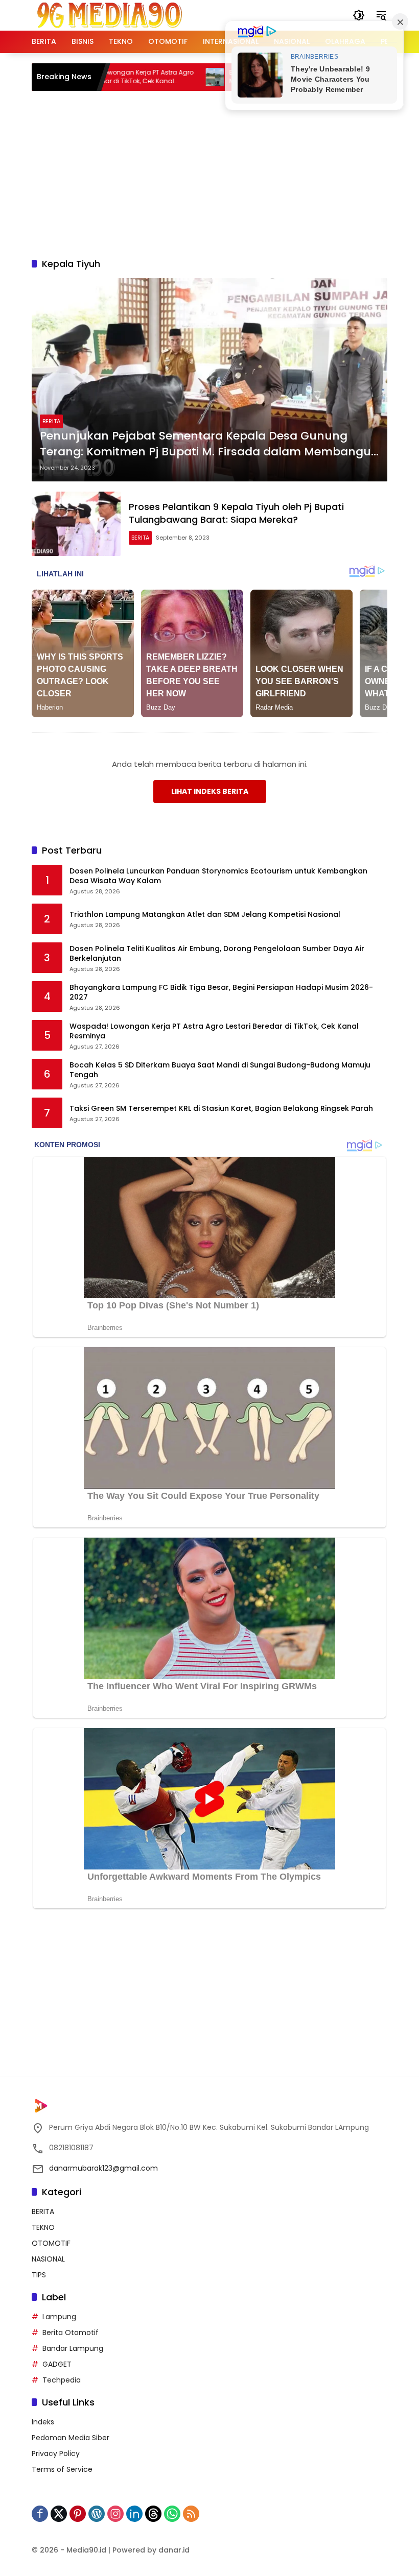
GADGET (57, 2364)
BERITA (51, 421)
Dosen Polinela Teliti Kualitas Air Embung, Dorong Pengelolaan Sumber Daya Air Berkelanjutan (217, 954)
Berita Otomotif (71, 2332)
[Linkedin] (134, 2514)
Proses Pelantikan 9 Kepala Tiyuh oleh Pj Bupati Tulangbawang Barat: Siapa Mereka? (236, 513)
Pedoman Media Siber (71, 2438)
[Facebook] (40, 2514)
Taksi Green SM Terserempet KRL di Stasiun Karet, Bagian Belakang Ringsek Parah (221, 1109)
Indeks (43, 2422)
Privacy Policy (56, 2453)
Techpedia (62, 2380)
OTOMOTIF (51, 2243)
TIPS (39, 2275)
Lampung (59, 2317)
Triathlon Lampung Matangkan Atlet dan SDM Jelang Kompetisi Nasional (205, 915)
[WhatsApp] (172, 2514)
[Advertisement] (225, 173)
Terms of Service (62, 2469)
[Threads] (153, 2514)
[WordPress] (97, 2514)
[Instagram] (115, 2514)
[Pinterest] (78, 2514)
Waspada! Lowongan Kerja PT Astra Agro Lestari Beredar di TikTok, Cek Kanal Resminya (214, 1031)
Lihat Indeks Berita (210, 791)
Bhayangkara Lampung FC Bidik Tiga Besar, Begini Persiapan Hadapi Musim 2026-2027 (221, 993)
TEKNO (43, 2227)
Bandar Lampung (73, 2348)
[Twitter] (59, 2514)
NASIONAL (48, 2259)
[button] (359, 15)
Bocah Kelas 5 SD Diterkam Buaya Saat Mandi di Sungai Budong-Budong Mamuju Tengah (220, 1070)
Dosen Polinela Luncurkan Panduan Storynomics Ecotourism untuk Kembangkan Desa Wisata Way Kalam (218, 876)
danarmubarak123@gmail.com (103, 2168)
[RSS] (191, 2514)
